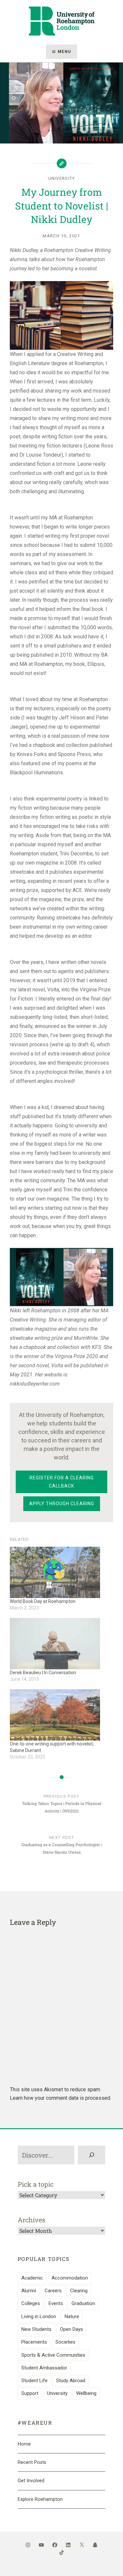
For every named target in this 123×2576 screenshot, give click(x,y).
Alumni (29, 2291)
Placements (34, 2342)
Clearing (79, 2291)
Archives (31, 2220)
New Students (36, 2329)
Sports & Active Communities (53, 2355)
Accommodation (70, 2278)
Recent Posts (32, 2462)
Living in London (39, 2316)
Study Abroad (71, 2381)
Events (56, 2303)
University (62, 178)
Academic (32, 2278)
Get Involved (31, 2481)
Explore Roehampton (40, 2499)
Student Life (34, 2381)
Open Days (72, 2329)
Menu (64, 52)
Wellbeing (86, 2393)
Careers (53, 2291)
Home (24, 2444)
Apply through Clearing (62, 1504)
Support (30, 2393)
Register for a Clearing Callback (62, 1482)
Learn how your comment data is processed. (61, 2098)
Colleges (31, 2303)
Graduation (83, 2303)
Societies (65, 2342)
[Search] (92, 2155)
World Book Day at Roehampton (43, 1601)
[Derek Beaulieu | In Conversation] (55, 1644)
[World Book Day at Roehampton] (55, 1572)
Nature (72, 2316)
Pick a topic (36, 2184)
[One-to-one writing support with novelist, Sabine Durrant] (55, 1715)
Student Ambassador (44, 2368)
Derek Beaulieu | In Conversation (43, 1673)
